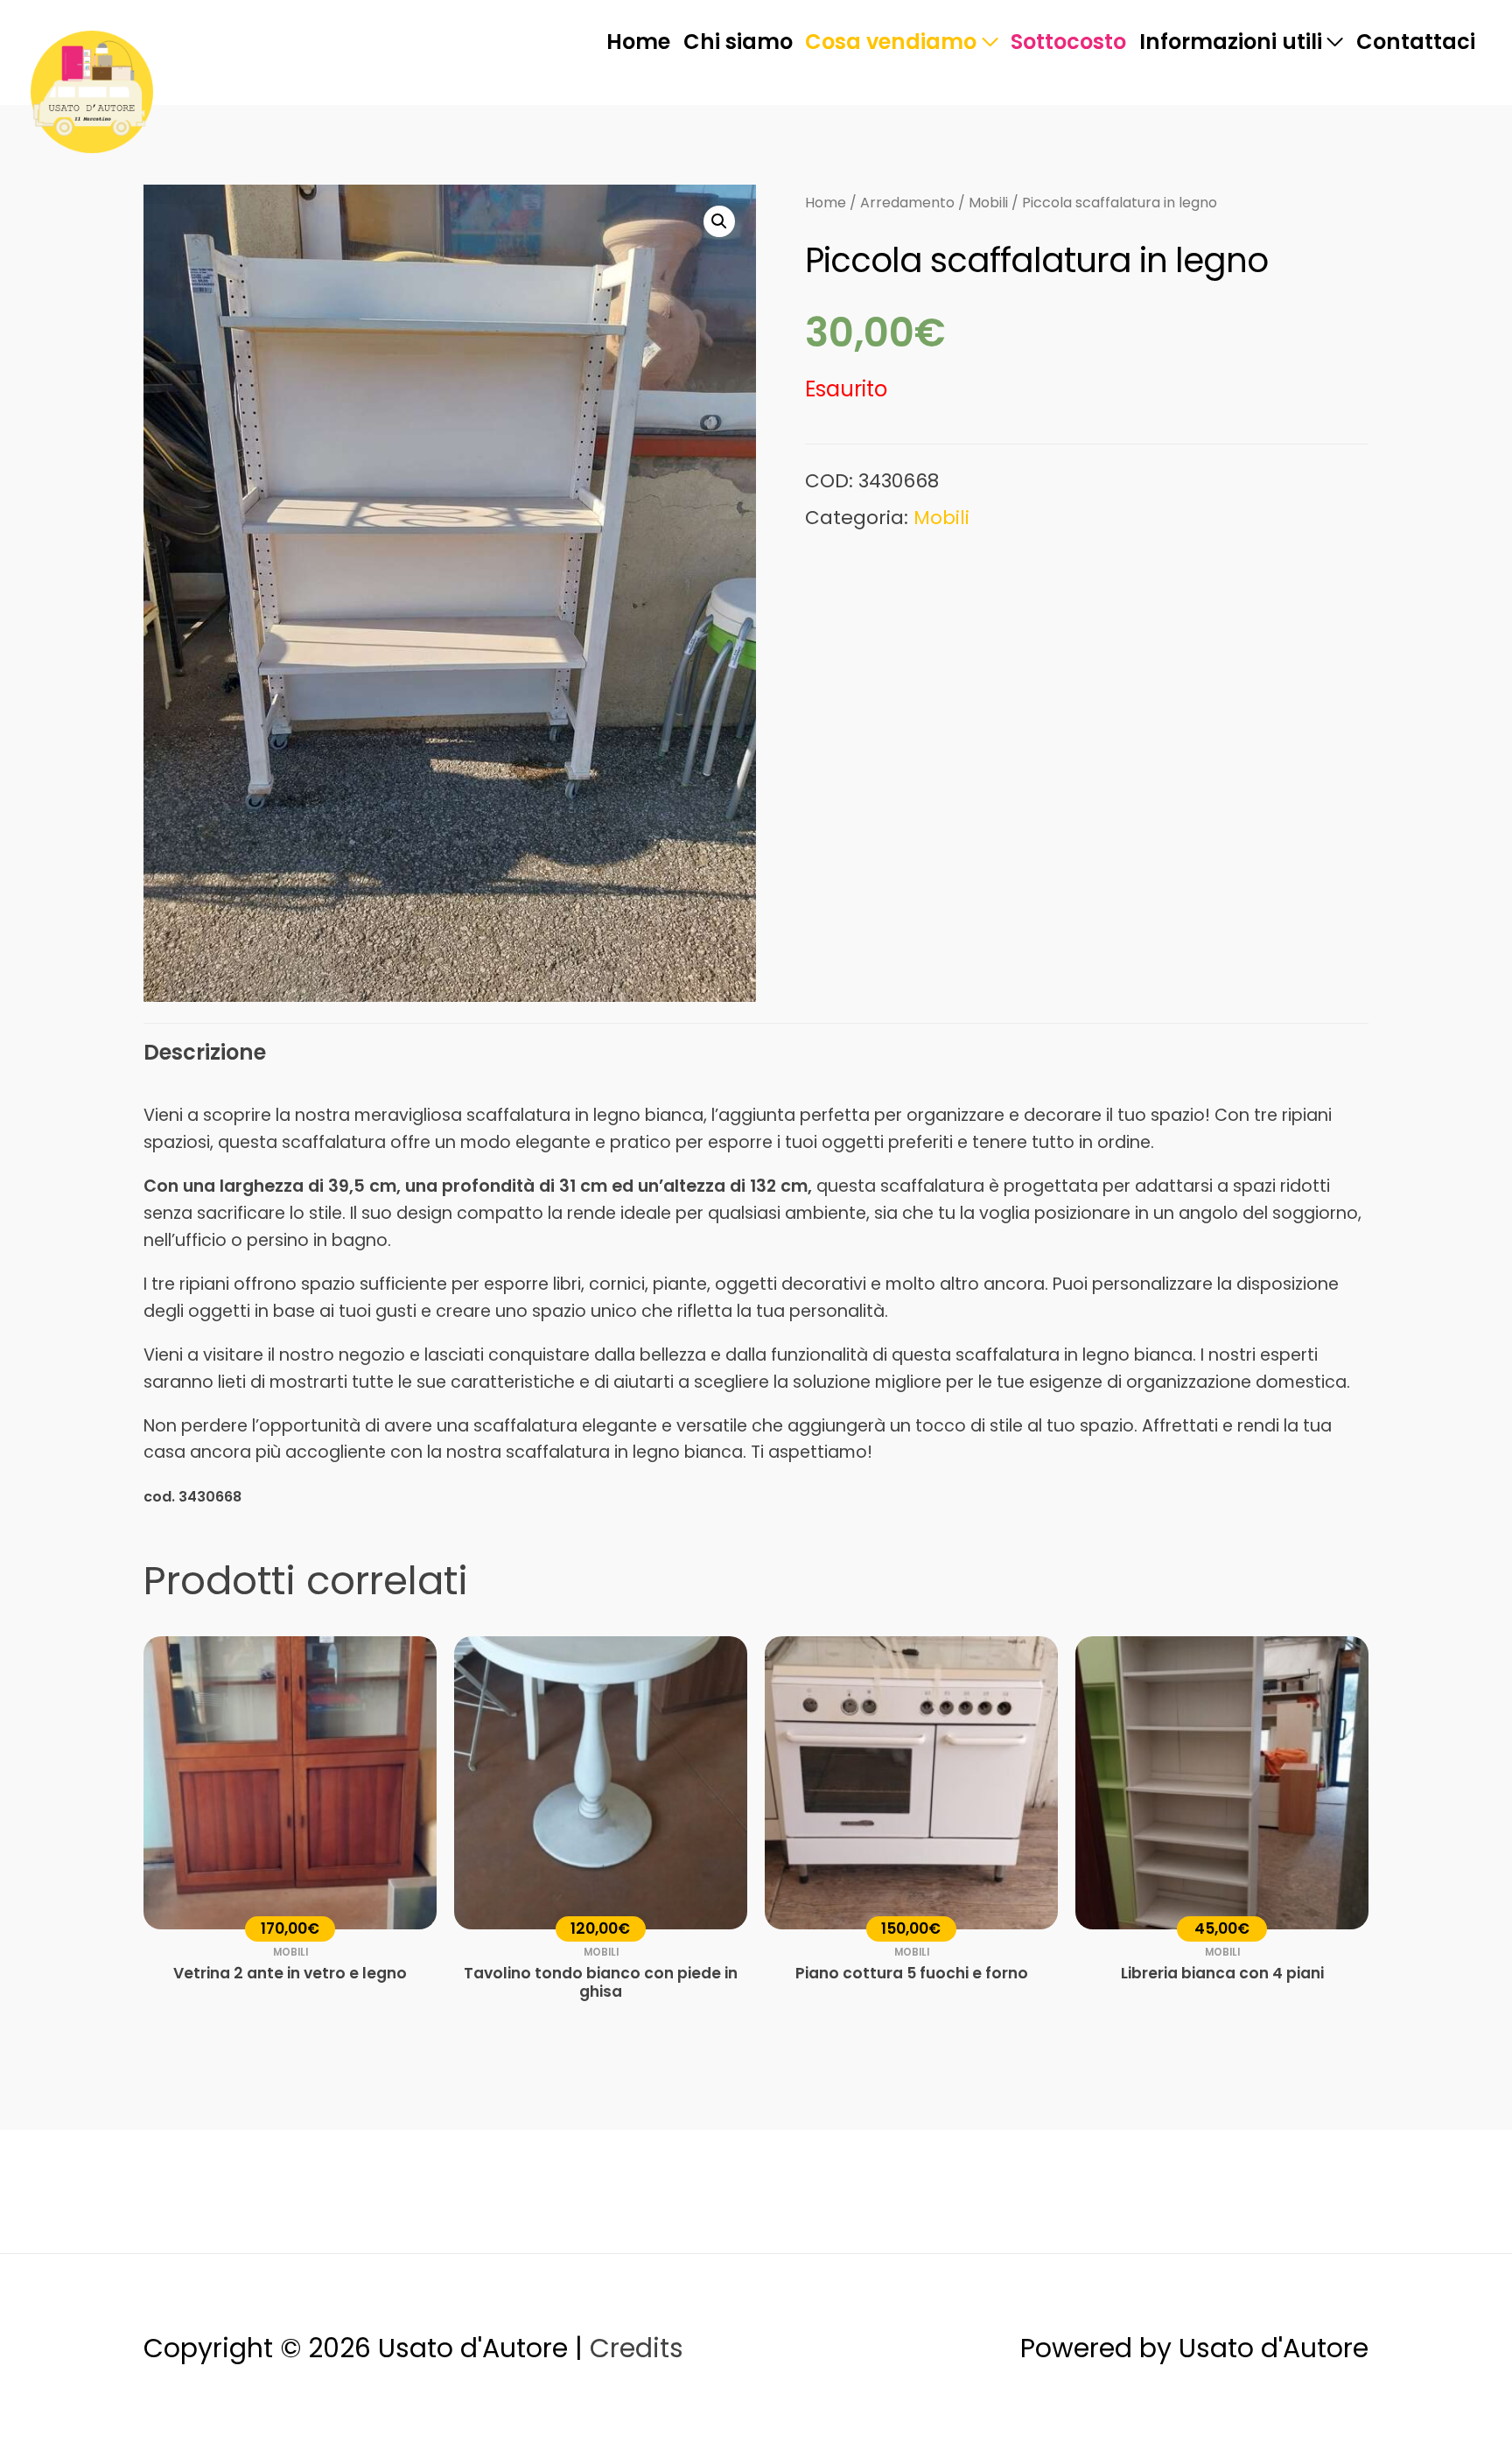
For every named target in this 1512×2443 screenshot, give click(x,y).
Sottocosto (1068, 42)
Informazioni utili (1231, 42)
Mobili (988, 203)
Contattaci (1416, 42)
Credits (637, 2348)
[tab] (205, 1053)
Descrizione (205, 1052)
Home (638, 42)
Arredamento (907, 203)
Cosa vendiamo (891, 42)
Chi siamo (738, 42)
